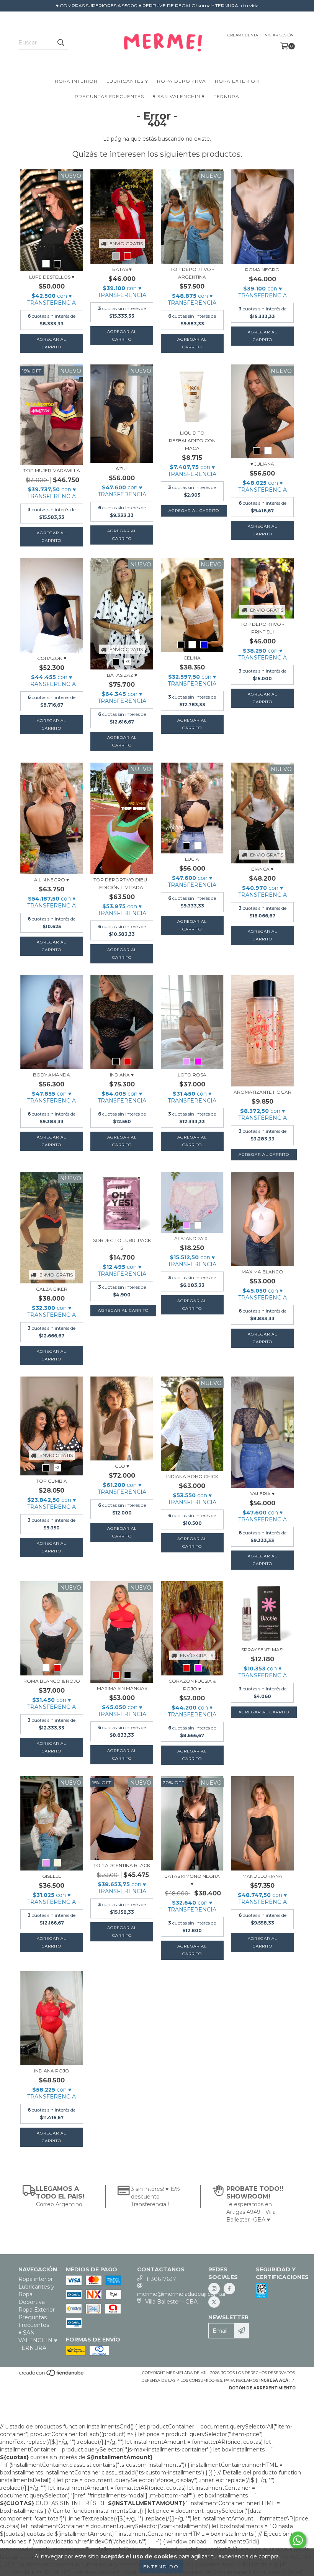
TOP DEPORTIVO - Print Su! (262, 628)
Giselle (52, 1876)
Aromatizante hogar (262, 1092)
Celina (192, 658)
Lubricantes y (127, 81)
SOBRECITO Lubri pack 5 (122, 1244)
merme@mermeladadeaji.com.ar (182, 2294)
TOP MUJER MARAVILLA (52, 470)
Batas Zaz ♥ (122, 675)
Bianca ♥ (262, 869)
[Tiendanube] (52, 2375)
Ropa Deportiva (182, 81)
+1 (198, 1225)
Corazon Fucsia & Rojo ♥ (192, 1685)
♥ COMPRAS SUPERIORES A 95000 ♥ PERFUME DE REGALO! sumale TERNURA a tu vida (157, 6)
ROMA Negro (262, 270)
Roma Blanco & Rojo (52, 1681)
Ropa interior (76, 81)
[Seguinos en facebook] (229, 2289)
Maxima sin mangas (122, 1688)
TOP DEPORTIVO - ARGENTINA (192, 273)
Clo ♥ (122, 1466)
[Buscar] (61, 43)
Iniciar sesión (279, 35)
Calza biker (52, 1289)
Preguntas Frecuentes (109, 96)
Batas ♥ (122, 269)
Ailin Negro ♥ (52, 880)
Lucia (192, 859)
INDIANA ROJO (52, 2071)
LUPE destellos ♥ (52, 277)
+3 (128, 662)
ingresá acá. (274, 2380)
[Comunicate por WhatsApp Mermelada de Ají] (298, 2540)
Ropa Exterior (237, 81)
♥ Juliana (262, 464)
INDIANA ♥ (122, 1075)
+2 (57, 1468)
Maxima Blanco (262, 1272)
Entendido (161, 2567)
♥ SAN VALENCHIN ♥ (179, 96)
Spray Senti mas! (262, 1650)
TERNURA (227, 96)
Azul (122, 468)
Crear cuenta (243, 35)
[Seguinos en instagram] (214, 2289)
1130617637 (161, 2279)
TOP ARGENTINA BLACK (122, 1865)
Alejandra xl (192, 1238)
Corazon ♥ (52, 658)
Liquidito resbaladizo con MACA (192, 441)
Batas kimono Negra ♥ (192, 1880)
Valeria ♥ (262, 1494)
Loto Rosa (192, 1075)
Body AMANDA (52, 1075)
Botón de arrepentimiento (262, 2388)
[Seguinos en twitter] (214, 2302)
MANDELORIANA (262, 1876)
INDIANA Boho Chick (192, 1476)
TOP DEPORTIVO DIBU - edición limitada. (122, 884)
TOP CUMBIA (52, 1481)
